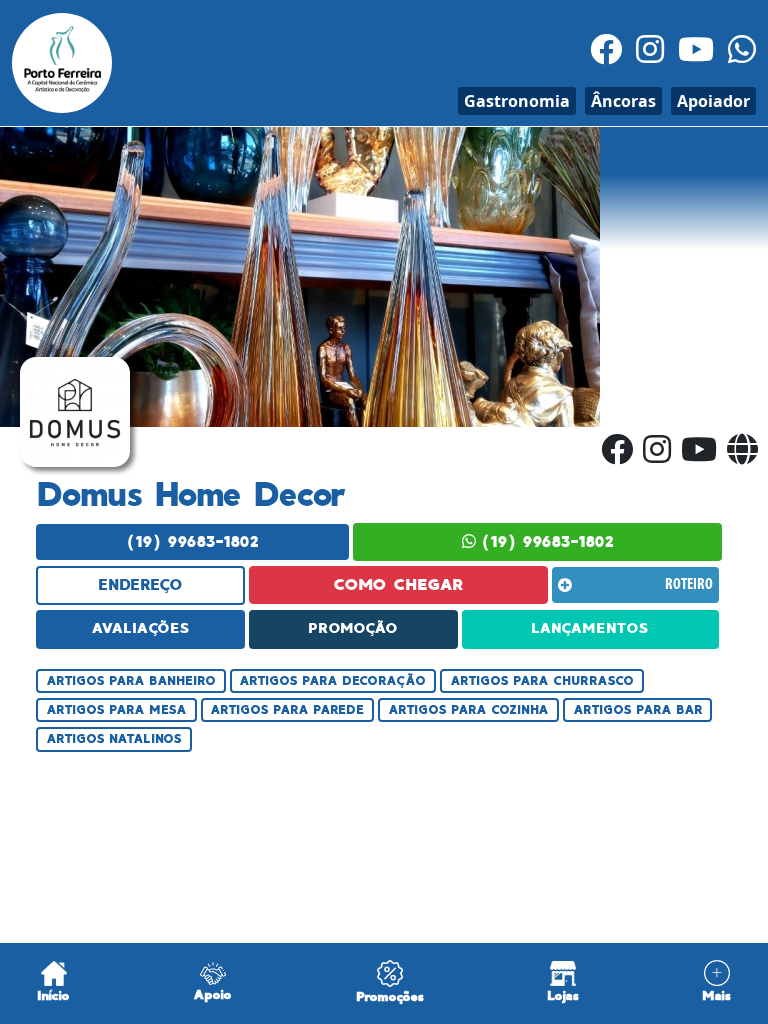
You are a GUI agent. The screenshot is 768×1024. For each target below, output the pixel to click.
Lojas (563, 995)
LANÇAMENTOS (590, 628)
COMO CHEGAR (398, 584)
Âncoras (623, 101)
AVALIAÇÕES (140, 628)
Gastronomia (517, 101)
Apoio (212, 994)
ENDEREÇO (140, 585)
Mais (716, 995)
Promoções (390, 996)
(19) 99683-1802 (193, 541)
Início (53, 995)
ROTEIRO (689, 585)
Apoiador (713, 101)
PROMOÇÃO (353, 628)
